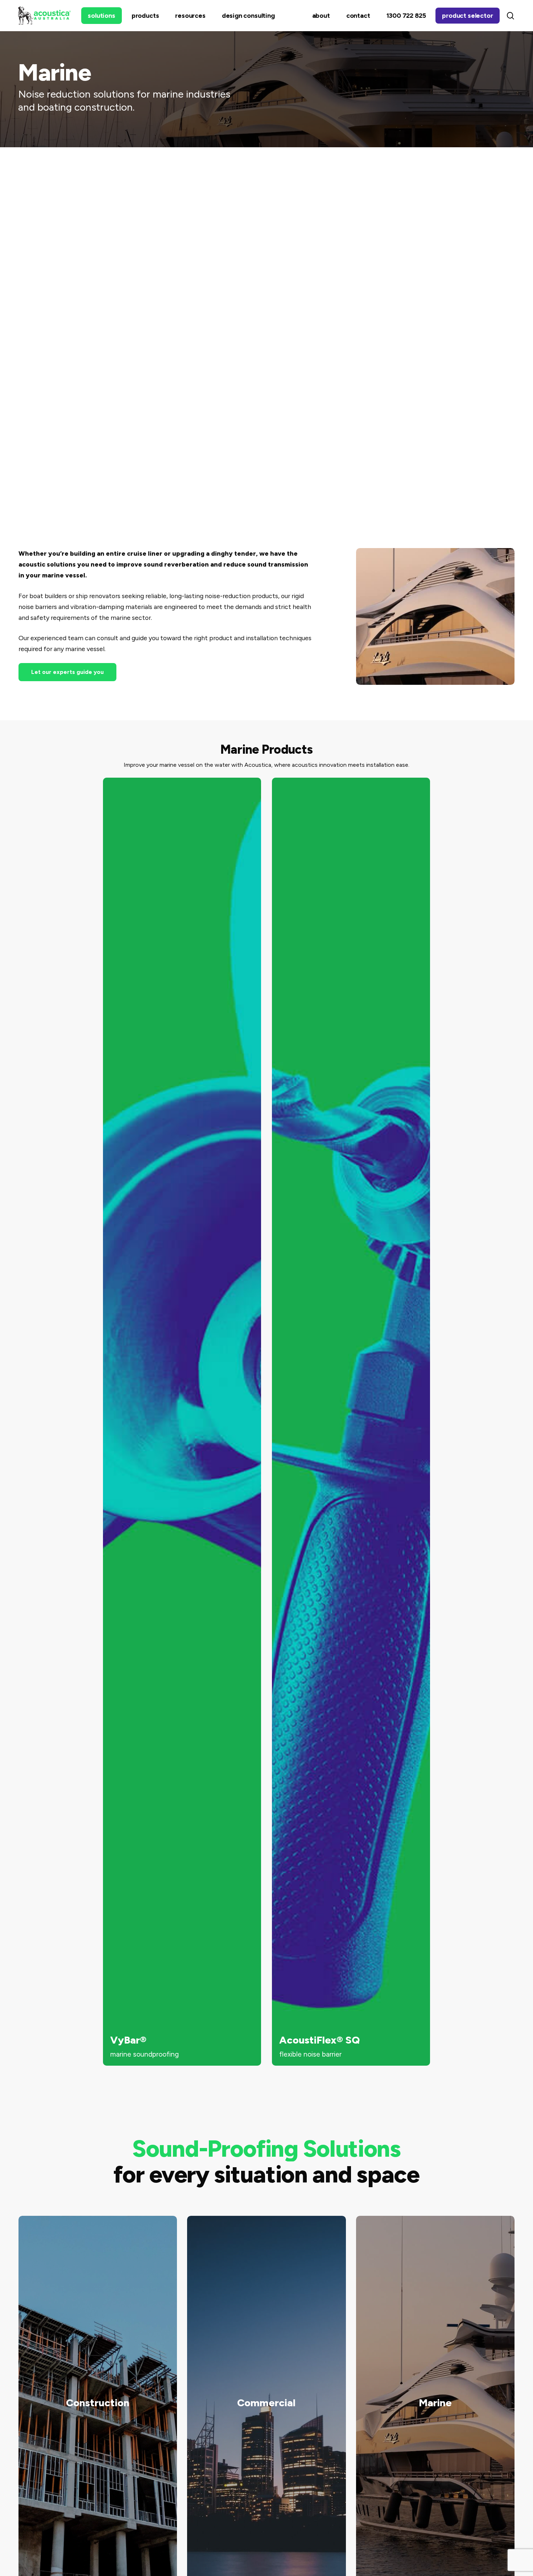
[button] (67, 672)
